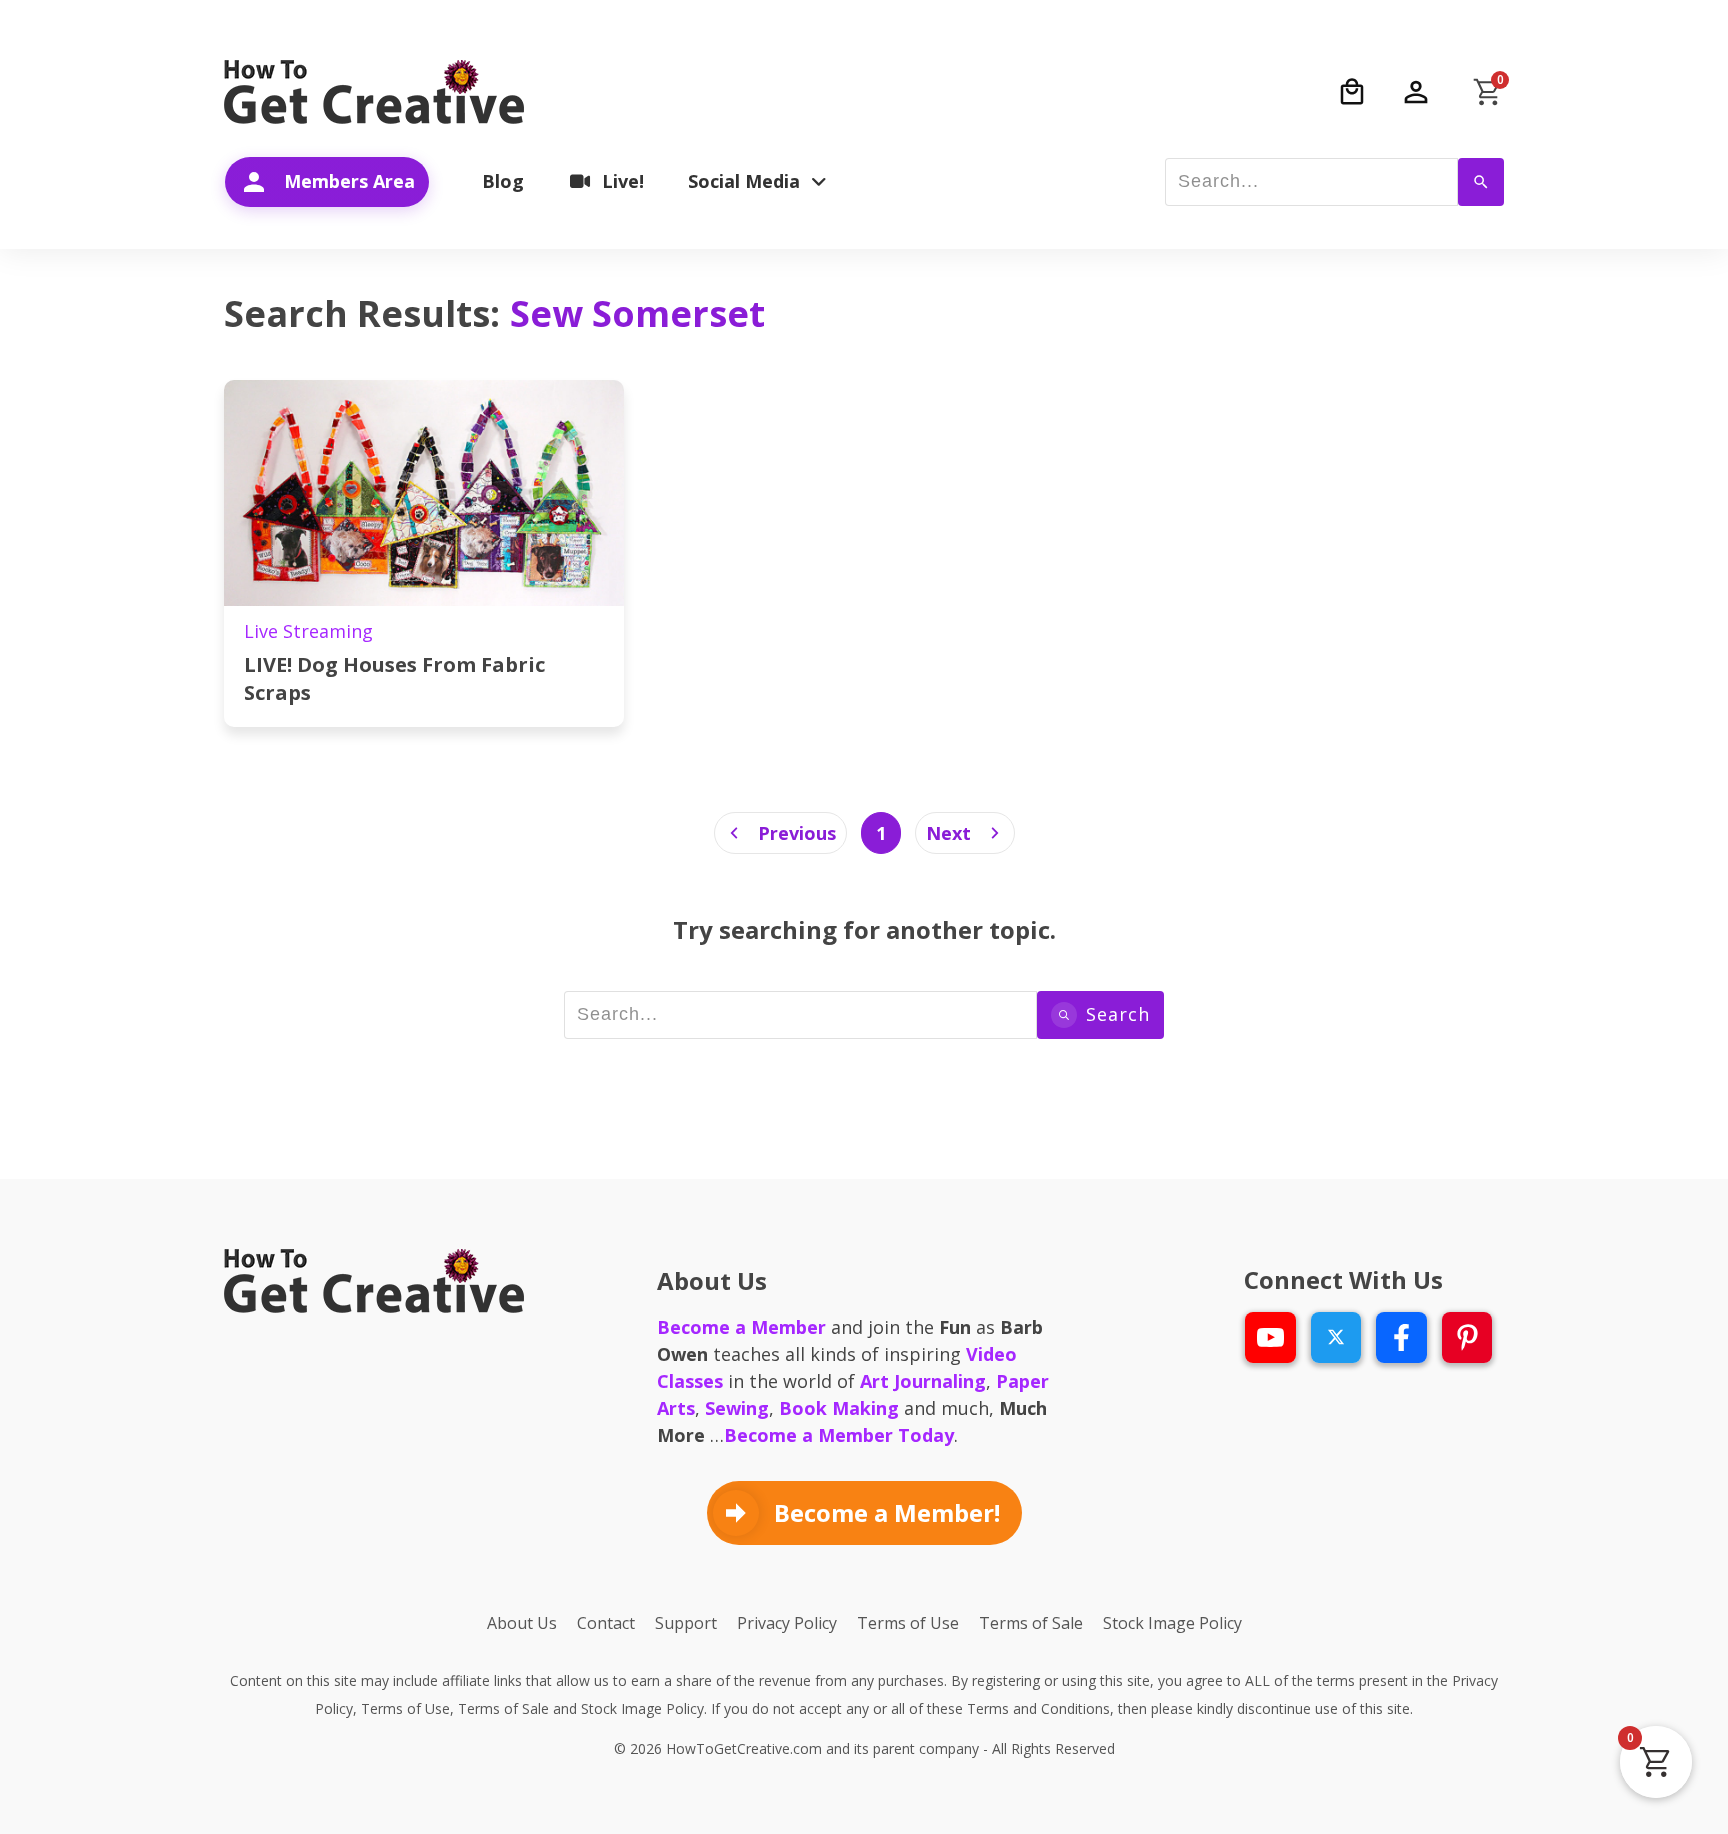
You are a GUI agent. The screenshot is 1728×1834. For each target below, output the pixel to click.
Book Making (839, 1408)
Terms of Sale (503, 1708)
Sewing (737, 1408)
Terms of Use (405, 1708)
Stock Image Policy (642, 1708)
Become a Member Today (839, 1435)
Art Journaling (923, 1381)
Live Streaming (308, 631)
